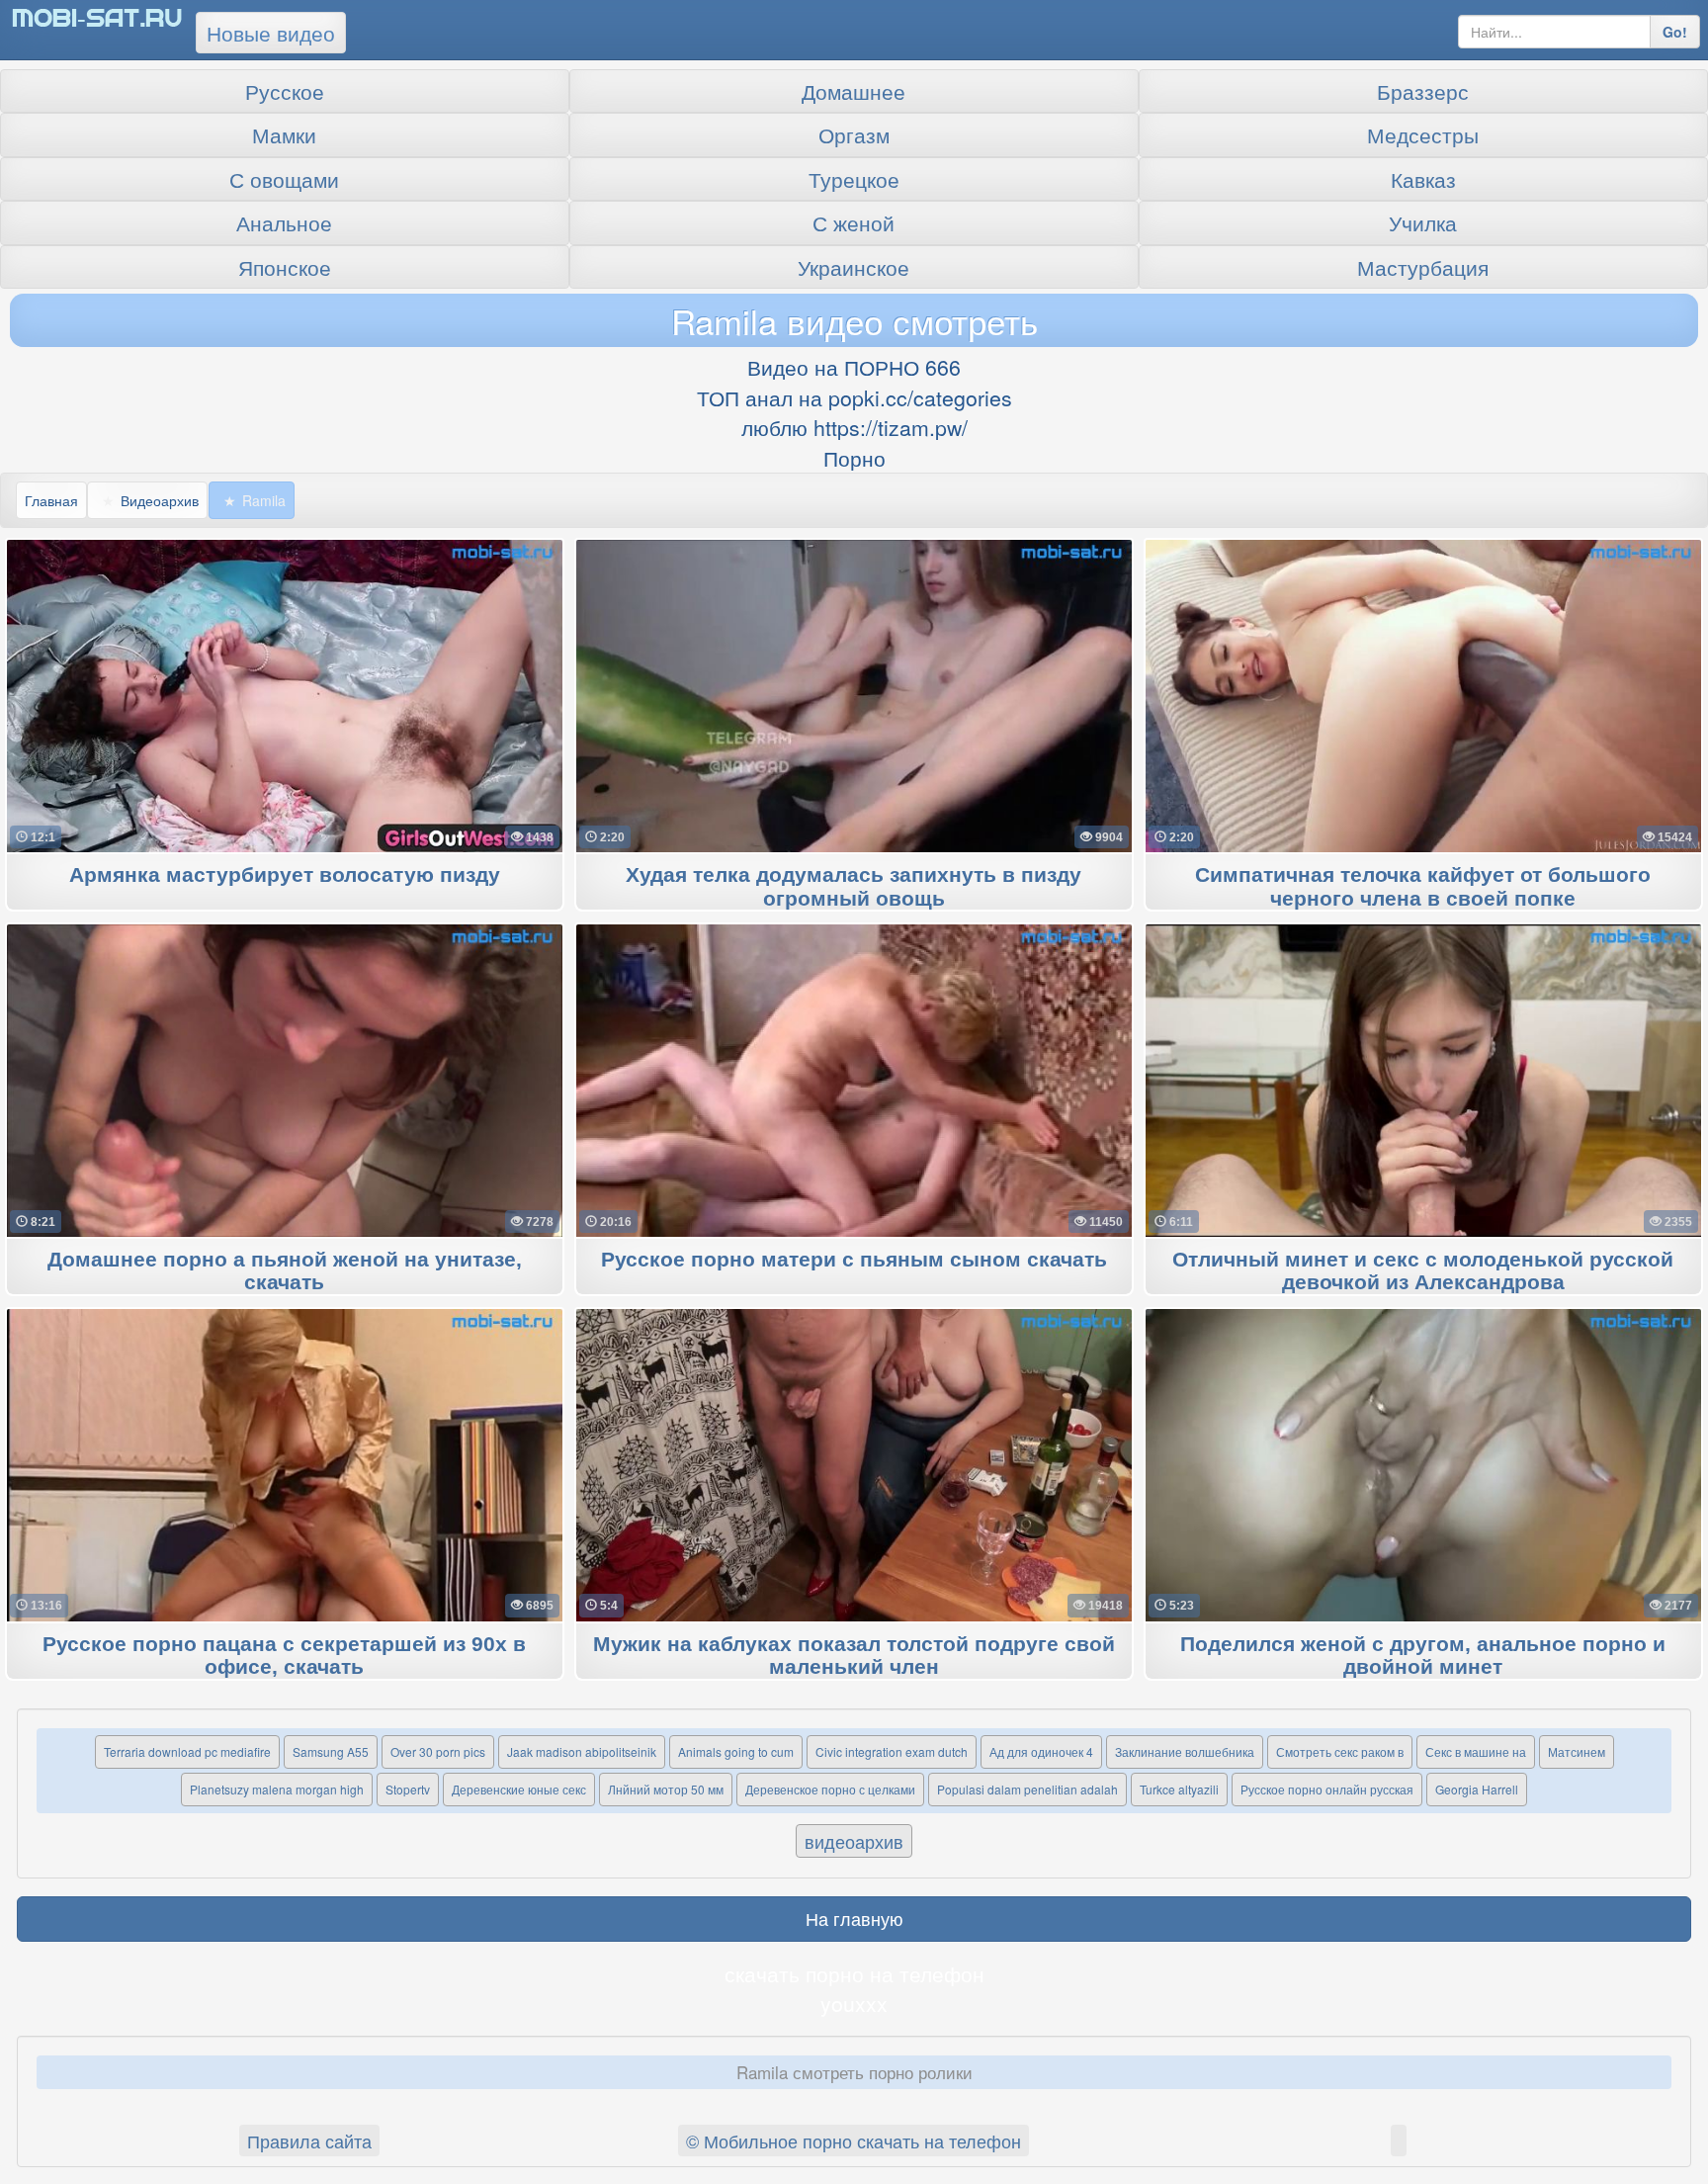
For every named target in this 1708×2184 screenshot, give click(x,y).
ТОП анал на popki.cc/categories (854, 397)
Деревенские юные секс (519, 1789)
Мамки (284, 134)
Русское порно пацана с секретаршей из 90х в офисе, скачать (284, 1656)
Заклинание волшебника (1185, 1751)
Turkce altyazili (1179, 1789)
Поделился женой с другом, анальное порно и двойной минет (1423, 1656)
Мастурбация (1423, 267)
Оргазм (854, 134)
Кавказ (1423, 179)
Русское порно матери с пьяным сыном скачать (854, 1260)
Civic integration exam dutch (892, 1751)
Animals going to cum (736, 1751)
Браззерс (1423, 91)
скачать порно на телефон (854, 1973)
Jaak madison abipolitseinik (582, 1751)
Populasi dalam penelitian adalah (1027, 1789)
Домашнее (854, 91)
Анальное (284, 222)
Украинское (854, 267)
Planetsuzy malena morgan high (277, 1789)
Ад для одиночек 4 (1041, 1751)
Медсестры (1423, 134)
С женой (854, 222)
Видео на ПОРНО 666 (854, 367)
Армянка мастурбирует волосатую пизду (285, 875)
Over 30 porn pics (438, 1751)
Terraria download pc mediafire (187, 1751)
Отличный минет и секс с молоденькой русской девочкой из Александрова (1423, 1271)
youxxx (854, 2003)
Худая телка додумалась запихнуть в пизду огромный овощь (854, 887)
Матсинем (1577, 1751)
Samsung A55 (331, 1751)
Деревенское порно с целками (830, 1789)
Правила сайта (309, 2140)
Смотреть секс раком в (1340, 1751)
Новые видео (271, 33)
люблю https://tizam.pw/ (854, 427)
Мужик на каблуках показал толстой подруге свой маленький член (854, 1656)
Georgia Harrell (1477, 1789)
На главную (854, 1918)
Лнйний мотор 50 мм (666, 1789)
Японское (285, 267)
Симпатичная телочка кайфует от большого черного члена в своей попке (1423, 887)
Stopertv (408, 1789)
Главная (51, 500)
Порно (854, 458)
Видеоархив (160, 500)
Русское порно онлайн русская (1327, 1789)
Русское (285, 91)
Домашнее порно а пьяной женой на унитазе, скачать (285, 1271)
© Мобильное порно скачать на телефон (854, 2140)
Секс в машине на (1476, 1751)
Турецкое (854, 179)
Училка (1423, 222)
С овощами (284, 179)
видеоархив (854, 1841)
